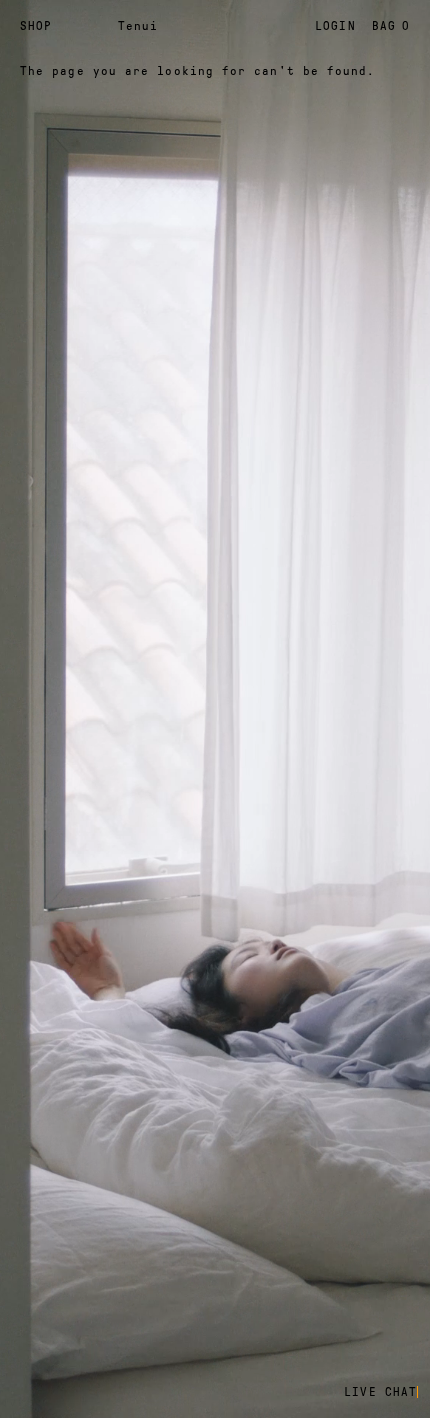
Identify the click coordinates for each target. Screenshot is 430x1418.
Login (335, 26)
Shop (36, 26)
